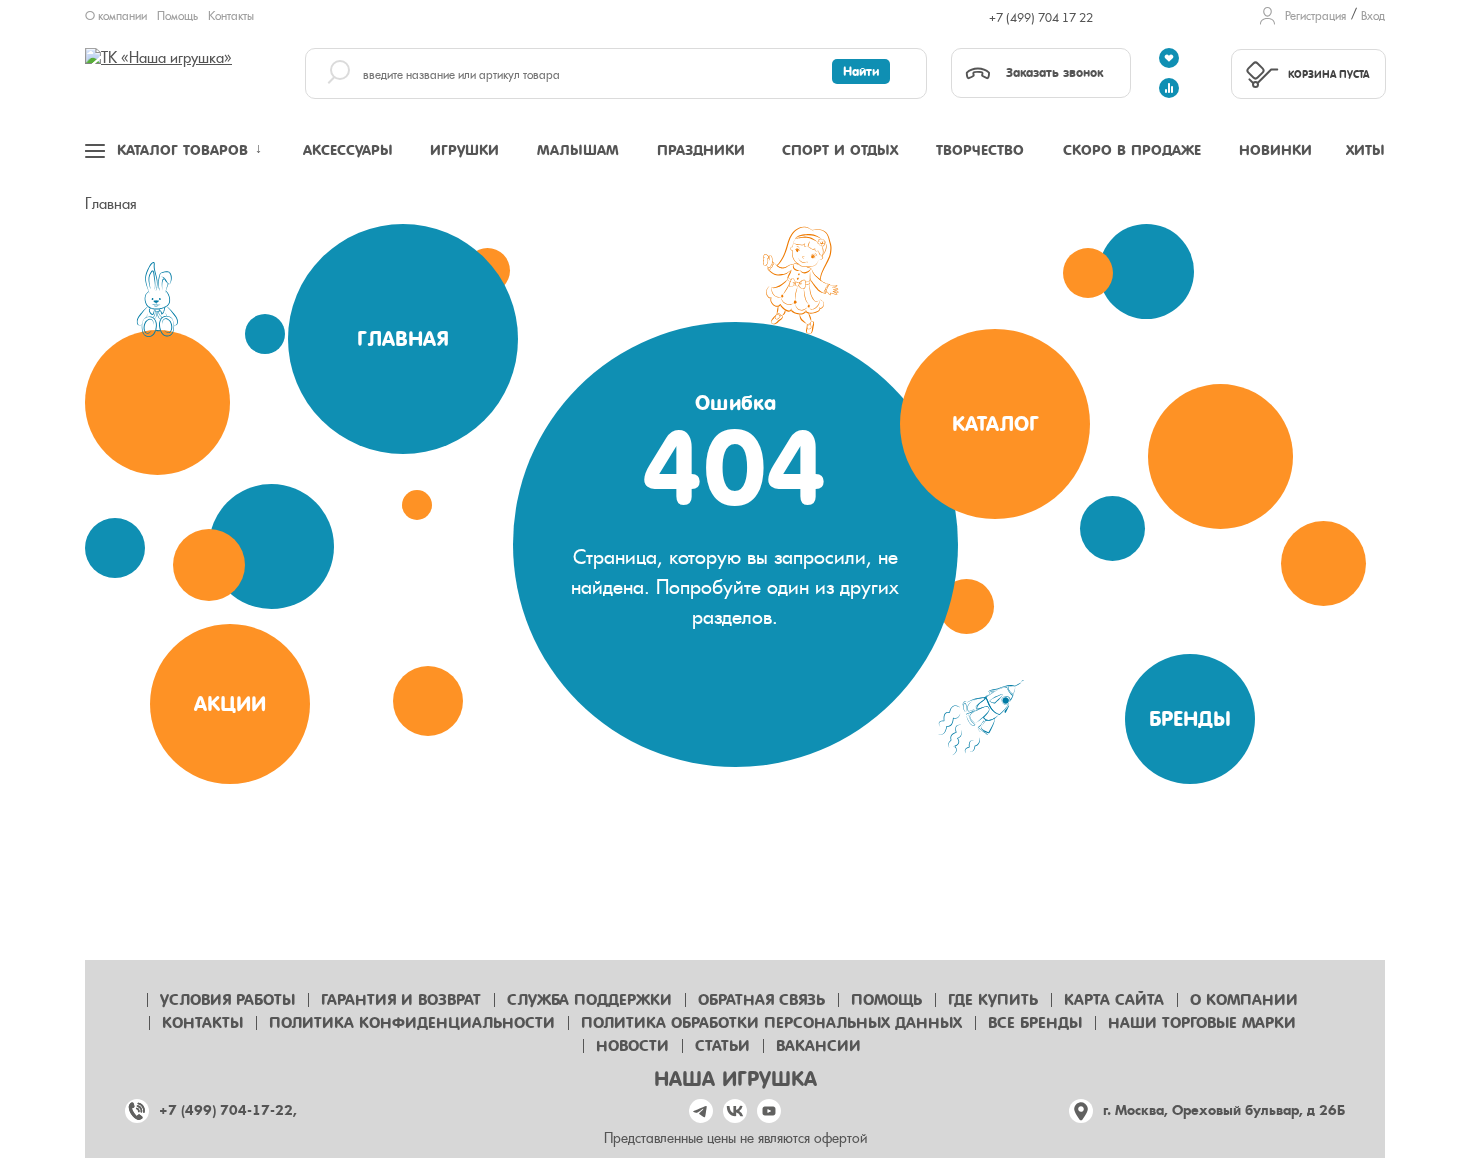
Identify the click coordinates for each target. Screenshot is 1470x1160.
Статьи (722, 1046)
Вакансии (818, 1046)
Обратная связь (761, 1000)
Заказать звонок (1054, 72)
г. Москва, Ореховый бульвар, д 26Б (1224, 1110)
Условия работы (227, 1000)
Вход (1373, 16)
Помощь (177, 16)
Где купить (993, 1000)
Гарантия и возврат (401, 1000)
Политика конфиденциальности (412, 1023)
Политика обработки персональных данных (771, 1023)
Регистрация (1315, 16)
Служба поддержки (589, 1000)
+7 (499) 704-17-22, (228, 1110)
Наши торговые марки (1202, 1023)
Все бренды (1035, 1023)
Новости (632, 1046)
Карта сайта (1114, 1000)
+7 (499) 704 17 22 (1041, 18)
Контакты (231, 16)
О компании (116, 16)
